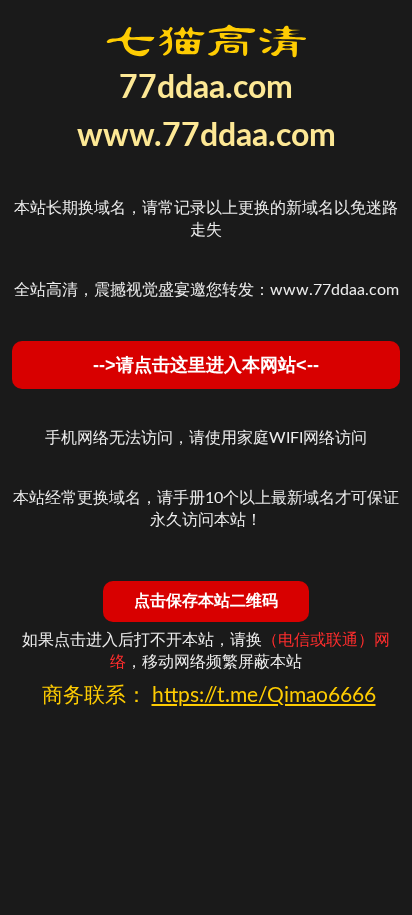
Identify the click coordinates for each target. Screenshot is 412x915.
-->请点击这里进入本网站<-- (206, 365)
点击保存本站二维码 (206, 600)
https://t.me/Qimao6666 (264, 695)
